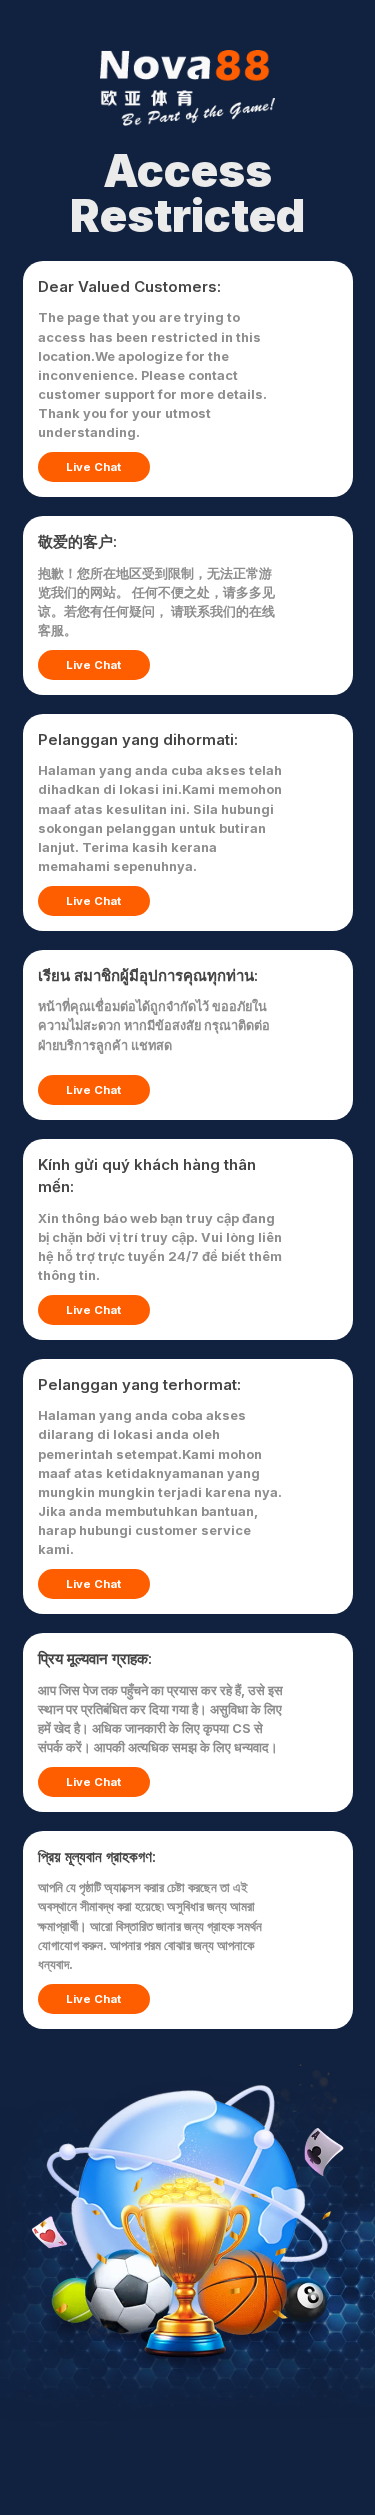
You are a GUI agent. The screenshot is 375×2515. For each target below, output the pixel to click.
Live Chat (93, 467)
